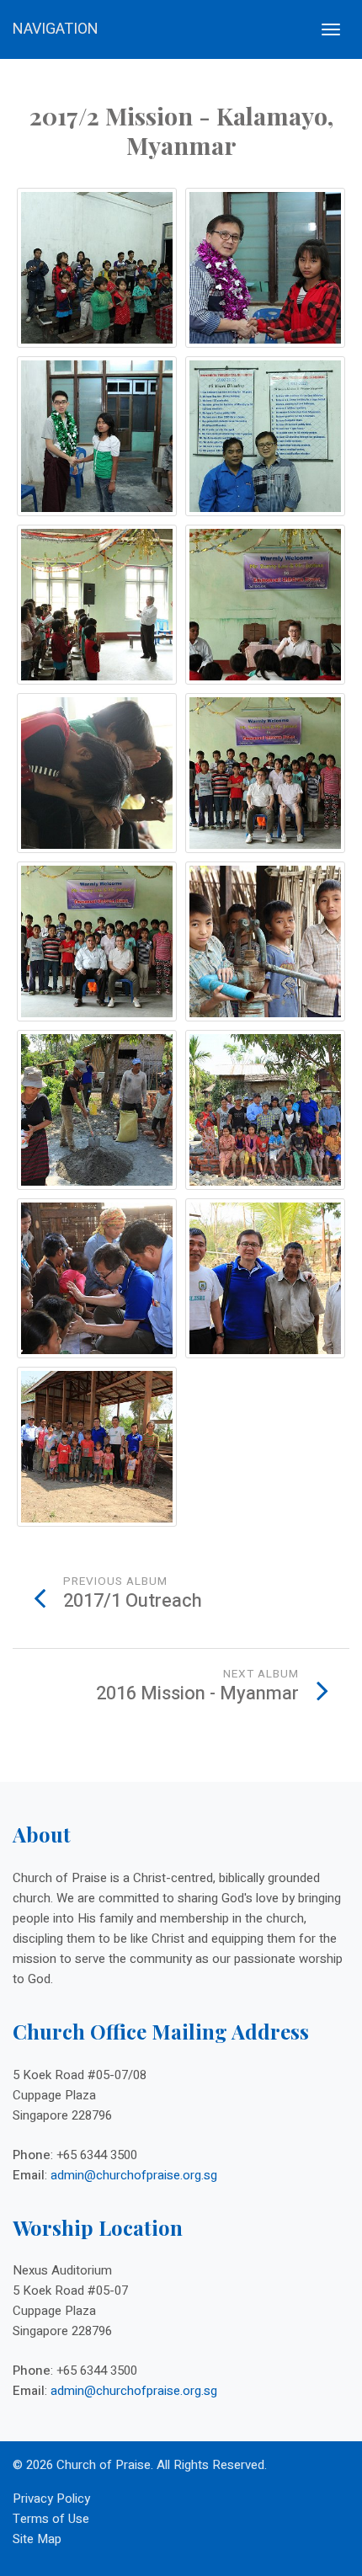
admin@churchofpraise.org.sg (134, 2175)
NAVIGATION (56, 29)
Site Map (37, 2539)
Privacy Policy (51, 2499)
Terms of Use (51, 2519)
